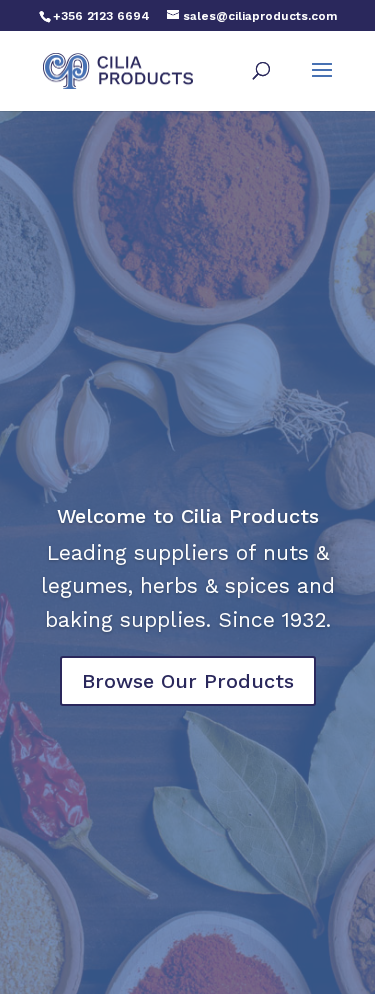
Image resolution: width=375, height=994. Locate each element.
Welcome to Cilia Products (188, 516)
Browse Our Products (188, 681)
